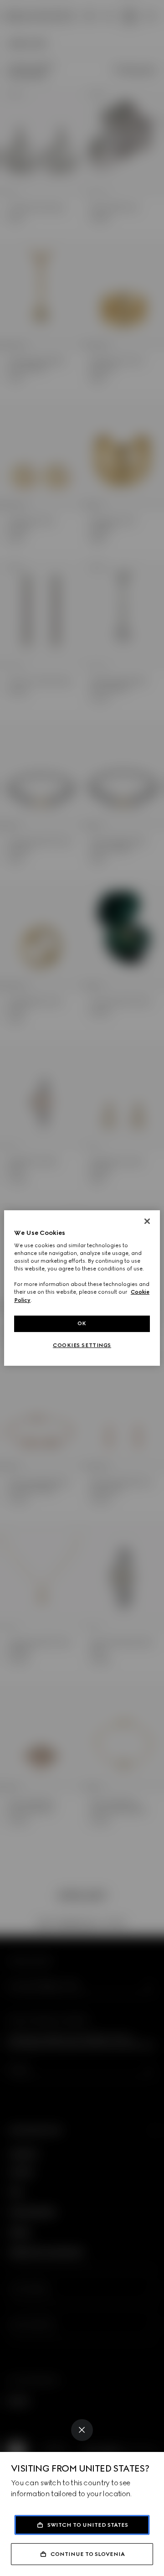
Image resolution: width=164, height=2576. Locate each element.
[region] (82, 1288)
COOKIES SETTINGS (82, 1345)
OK (82, 1323)
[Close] (82, 2430)
